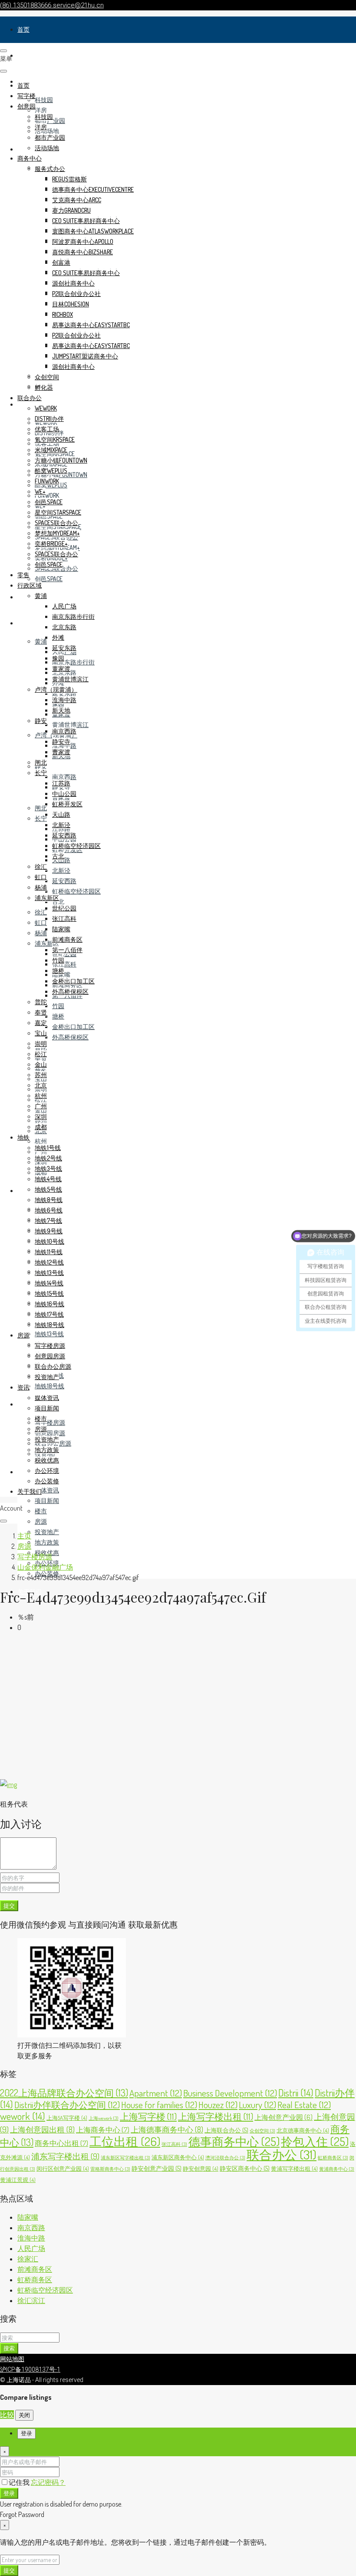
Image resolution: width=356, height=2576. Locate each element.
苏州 (41, 1075)
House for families (159, 2104)
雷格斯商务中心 (110, 2169)
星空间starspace (58, 512)
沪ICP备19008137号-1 (30, 2369)
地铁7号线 (48, 1221)
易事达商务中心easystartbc (91, 325)
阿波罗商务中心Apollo (83, 241)
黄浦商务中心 (337, 2169)
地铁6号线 (49, 1210)
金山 (41, 1064)
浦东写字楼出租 (65, 2156)
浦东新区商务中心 (178, 2157)
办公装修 (47, 1481)
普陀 (41, 1002)
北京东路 (64, 627)
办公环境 (47, 1470)
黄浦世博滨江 (70, 724)
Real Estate (304, 2104)
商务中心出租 (61, 2143)
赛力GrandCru (71, 210)
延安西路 (64, 881)
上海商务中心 (103, 2130)
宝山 (41, 1033)
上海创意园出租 (42, 2129)
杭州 (41, 1141)
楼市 (41, 1511)
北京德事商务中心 (303, 2130)
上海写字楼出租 (216, 2116)
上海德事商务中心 (167, 2129)
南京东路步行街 (73, 662)
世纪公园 (64, 908)
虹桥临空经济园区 (76, 891)
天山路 (61, 814)
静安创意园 (201, 2169)
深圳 (41, 1116)
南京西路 (64, 777)
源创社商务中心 (73, 283)
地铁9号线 (49, 1231)
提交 (9, 1905)
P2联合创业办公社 (76, 294)
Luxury (257, 2104)
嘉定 (41, 1023)
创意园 (26, 106)
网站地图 (12, 2359)
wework (46, 408)
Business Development (230, 2093)
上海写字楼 (148, 2116)
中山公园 (64, 793)
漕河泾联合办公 (225, 2158)
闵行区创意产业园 (63, 2169)
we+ (40, 491)
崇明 (41, 1043)
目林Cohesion (71, 304)
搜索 (9, 2348)
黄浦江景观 (18, 2180)
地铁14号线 (49, 1283)
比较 (7, 2415)
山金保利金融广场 (45, 1567)
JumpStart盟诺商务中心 (85, 356)
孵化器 (44, 387)
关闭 (24, 2415)
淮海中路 (64, 700)
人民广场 (64, 606)
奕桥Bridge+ (51, 544)
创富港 (61, 262)
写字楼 (26, 55)
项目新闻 (47, 1500)
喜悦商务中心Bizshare (82, 252)
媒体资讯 (47, 1490)
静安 (41, 721)
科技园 (44, 100)
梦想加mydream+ (57, 533)
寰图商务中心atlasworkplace (93, 231)
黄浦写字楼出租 (294, 2169)
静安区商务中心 (245, 2168)
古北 (58, 902)
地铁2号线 (48, 1158)
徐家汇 (28, 2259)
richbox (63, 314)
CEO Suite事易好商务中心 (86, 221)
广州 (41, 1106)
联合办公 (30, 398)
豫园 (58, 658)
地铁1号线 (48, 1148)
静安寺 (61, 741)
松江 (41, 1054)
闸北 (41, 808)
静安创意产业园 (157, 2168)
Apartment (156, 2093)
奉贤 (41, 1012)
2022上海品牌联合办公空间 (64, 2093)
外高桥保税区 (70, 1037)
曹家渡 (61, 752)
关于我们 (30, 1491)
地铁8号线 (49, 1200)
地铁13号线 (49, 1334)
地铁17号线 (49, 1314)
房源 (23, 1404)
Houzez (218, 2104)
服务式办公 (50, 169)
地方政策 (47, 1542)
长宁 (41, 818)
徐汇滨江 (31, 2300)
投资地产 (47, 1532)
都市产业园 (50, 137)
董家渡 (61, 669)
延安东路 (64, 693)
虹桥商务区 (333, 2158)
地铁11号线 (49, 1252)
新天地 (61, 710)
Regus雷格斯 (69, 179)
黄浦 (41, 641)
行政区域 (30, 623)
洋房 (41, 110)
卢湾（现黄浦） (56, 689)
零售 (23, 597)
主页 (24, 1536)
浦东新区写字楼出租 (125, 2158)
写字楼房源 (50, 1422)
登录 (9, 2493)
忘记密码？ (48, 2482)
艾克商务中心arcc (77, 200)
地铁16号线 (49, 1304)
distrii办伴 (49, 419)
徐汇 (41, 912)
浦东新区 (47, 898)
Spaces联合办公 (56, 523)
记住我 (20, 2482)
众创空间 (47, 377)
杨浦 (41, 933)
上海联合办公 (226, 2130)
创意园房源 (50, 1433)
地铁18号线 (49, 1386)
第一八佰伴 (67, 950)
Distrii (296, 2093)
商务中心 (30, 158)
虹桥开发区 (67, 804)
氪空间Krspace (55, 439)
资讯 (23, 1472)
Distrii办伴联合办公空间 (67, 2104)
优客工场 (47, 429)
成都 (41, 1127)
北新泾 (61, 870)
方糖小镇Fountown (61, 460)
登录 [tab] (26, 2433)
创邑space (49, 579)
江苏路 (61, 783)
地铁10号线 (49, 1241)
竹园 (58, 1006)
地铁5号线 (48, 1189)
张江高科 (64, 964)
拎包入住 (315, 2141)
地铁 (23, 1191)
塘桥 (58, 1016)
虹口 (41, 922)
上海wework (104, 2118)
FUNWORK (47, 495)
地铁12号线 (49, 1262)
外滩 (58, 637)
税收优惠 (47, 1460)
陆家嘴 (61, 929)
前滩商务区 (67, 939)
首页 (23, 29)
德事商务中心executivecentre (93, 189)
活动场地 (47, 131)
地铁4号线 (48, 1179)
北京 (41, 1085)
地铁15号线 (49, 1293)
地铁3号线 (48, 1168)
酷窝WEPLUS (51, 471)
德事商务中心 (234, 2141)
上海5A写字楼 (67, 2118)
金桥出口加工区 (73, 1027)
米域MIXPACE (51, 450)
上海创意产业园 (283, 2117)
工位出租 (125, 2141)
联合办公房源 (53, 1366)
